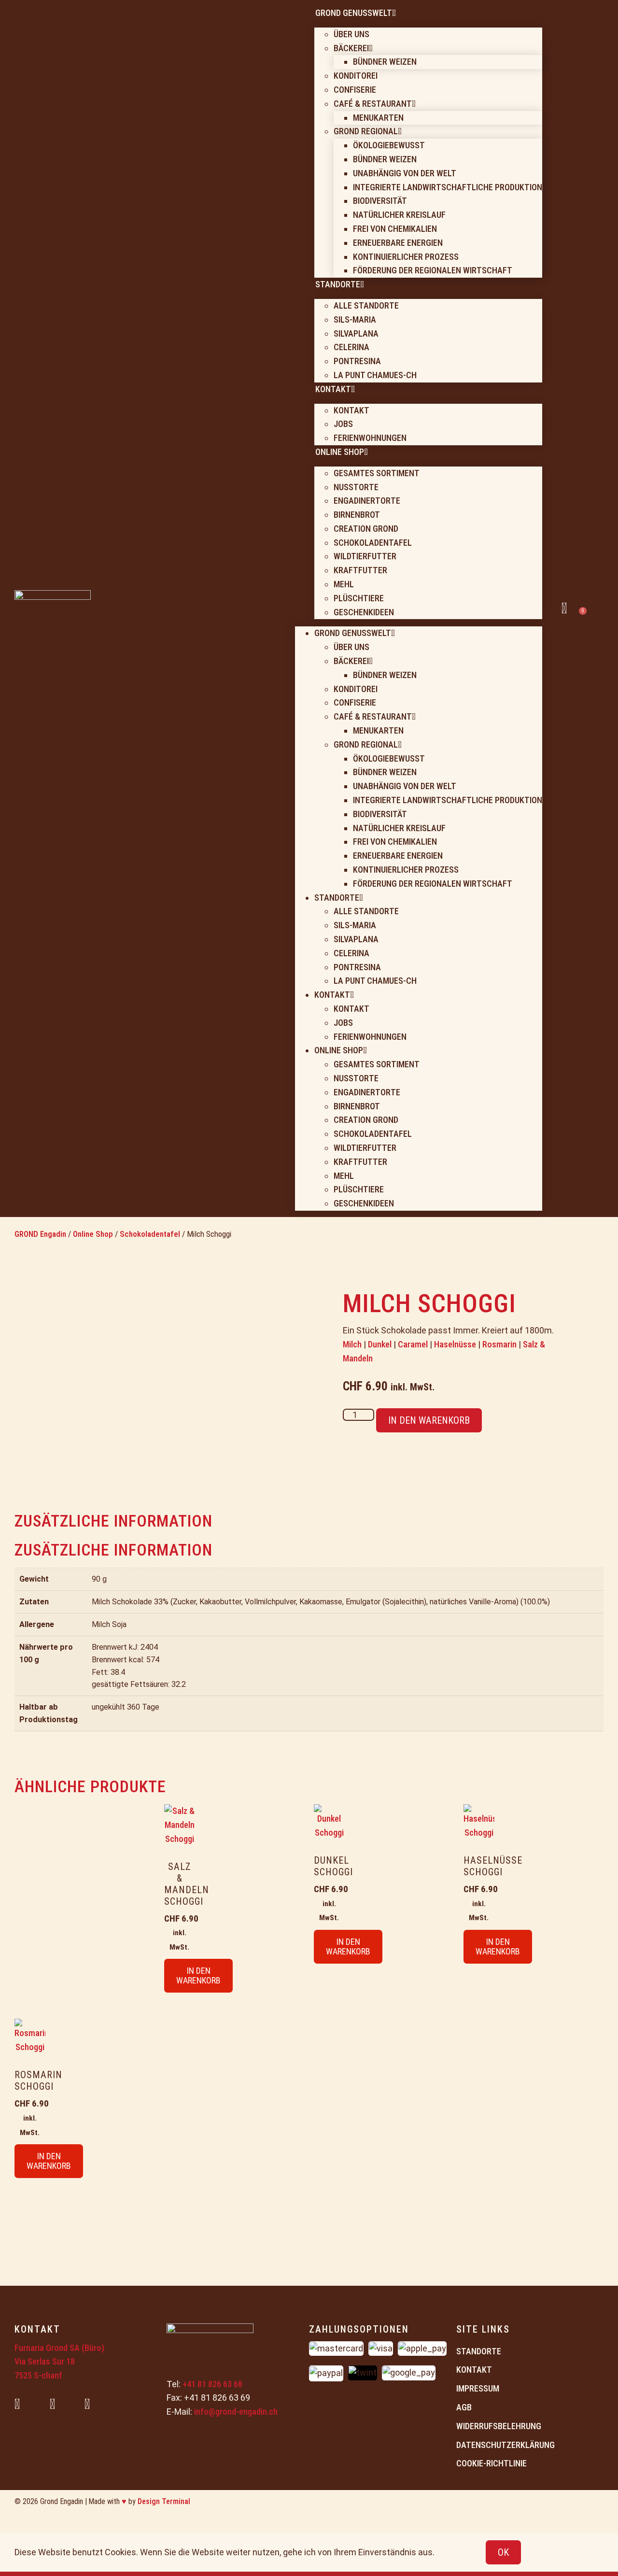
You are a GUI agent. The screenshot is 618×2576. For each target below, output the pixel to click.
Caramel (413, 1344)
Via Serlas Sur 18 (45, 2361)
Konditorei (356, 76)
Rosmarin (499, 1344)
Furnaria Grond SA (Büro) (59, 2348)
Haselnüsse (455, 1344)
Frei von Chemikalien (395, 229)
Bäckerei (351, 48)
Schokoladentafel (373, 543)
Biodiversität (380, 201)
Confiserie (355, 90)
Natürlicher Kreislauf (399, 215)
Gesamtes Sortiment (377, 473)
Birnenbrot (357, 515)
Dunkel (380, 1344)
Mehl (344, 584)
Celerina (351, 347)
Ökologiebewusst (389, 145)
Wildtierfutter (365, 556)
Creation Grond (366, 529)
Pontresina (357, 361)
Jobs (343, 424)
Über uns (351, 34)
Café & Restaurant (373, 104)
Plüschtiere (359, 598)
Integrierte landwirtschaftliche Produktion (448, 187)
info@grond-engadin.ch (236, 2412)
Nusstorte (356, 487)
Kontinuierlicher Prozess (406, 257)
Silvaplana (356, 333)
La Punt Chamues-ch (375, 375)
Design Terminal (164, 2501)
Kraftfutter (360, 570)
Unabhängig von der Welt (405, 173)
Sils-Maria (355, 319)
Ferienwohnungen (370, 438)
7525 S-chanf (38, 2375)
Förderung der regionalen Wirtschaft (433, 270)
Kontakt (351, 410)
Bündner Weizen (385, 62)
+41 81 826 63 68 (212, 2384)
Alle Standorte (366, 305)
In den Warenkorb (429, 1420)
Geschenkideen (364, 612)
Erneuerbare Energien (398, 243)
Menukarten (378, 118)
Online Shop (93, 1234)
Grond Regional (366, 131)
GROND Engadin (40, 1234)
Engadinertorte (367, 501)
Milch (352, 1344)
